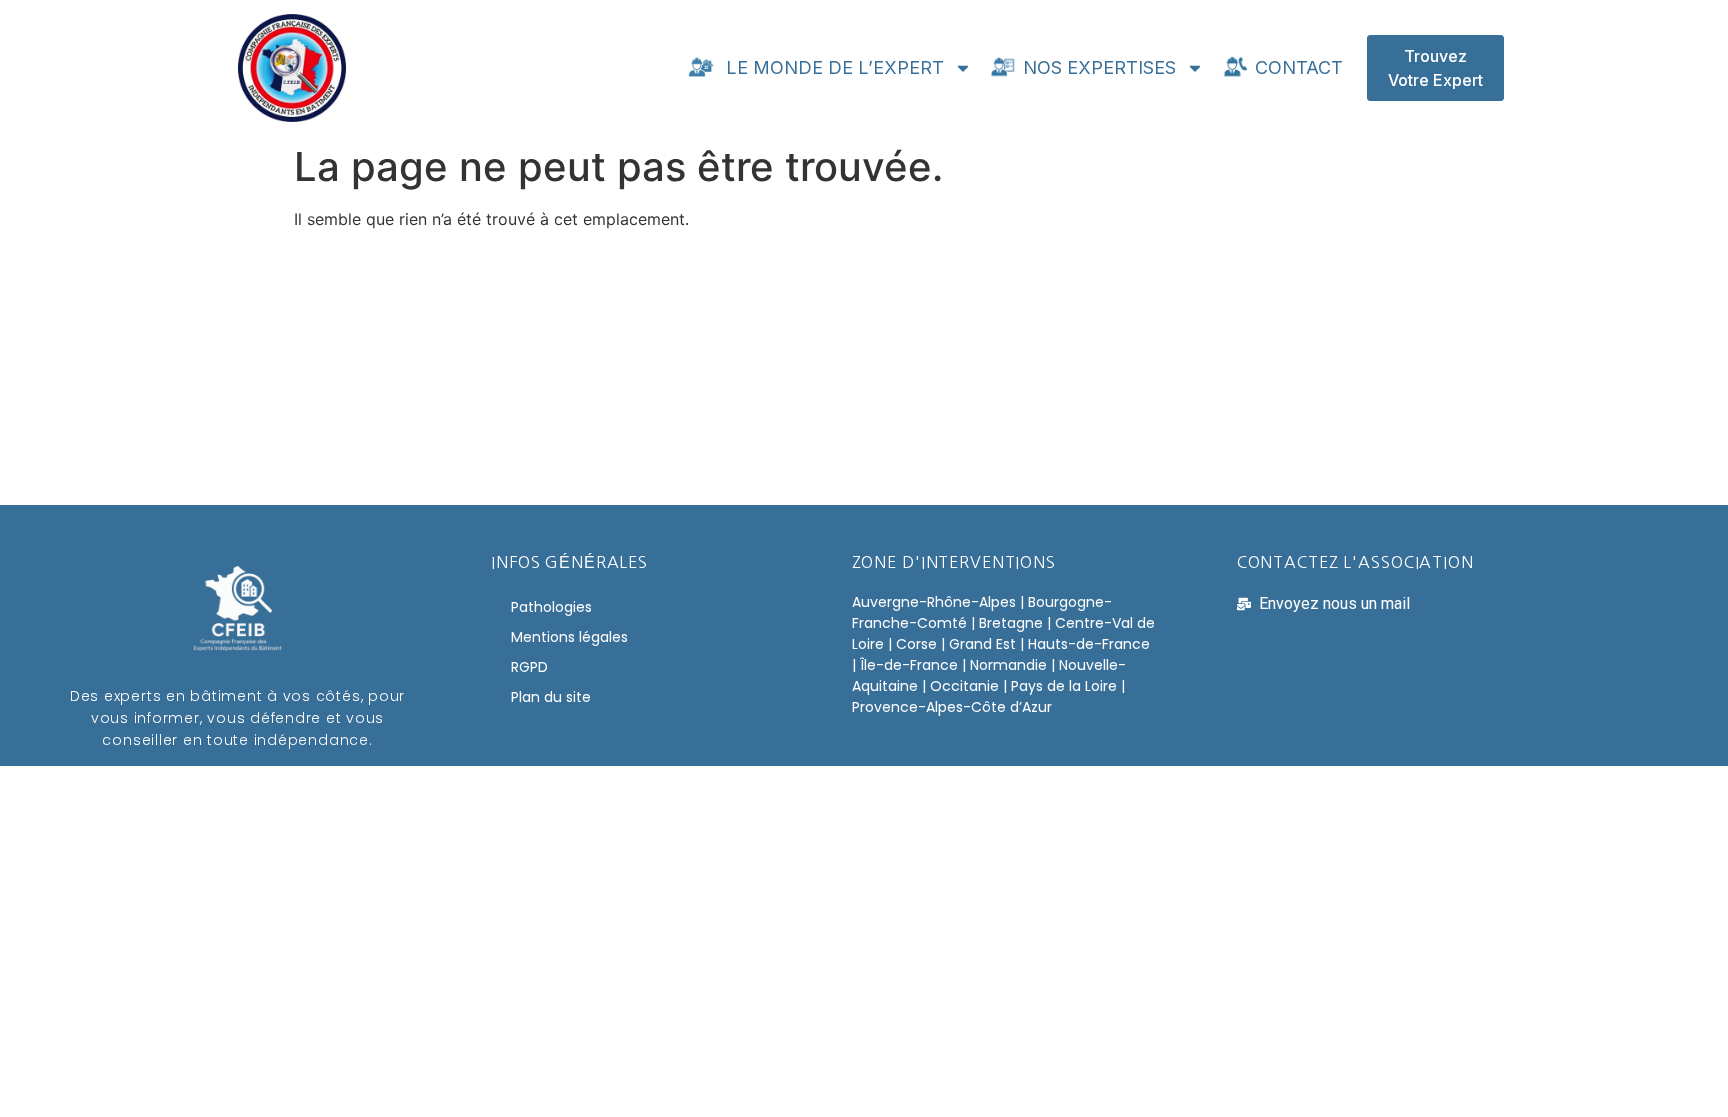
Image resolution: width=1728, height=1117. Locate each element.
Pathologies (551, 607)
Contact (1296, 67)
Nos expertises (1097, 67)
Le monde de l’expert (830, 67)
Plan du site (551, 697)
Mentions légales (569, 637)
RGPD (529, 667)
